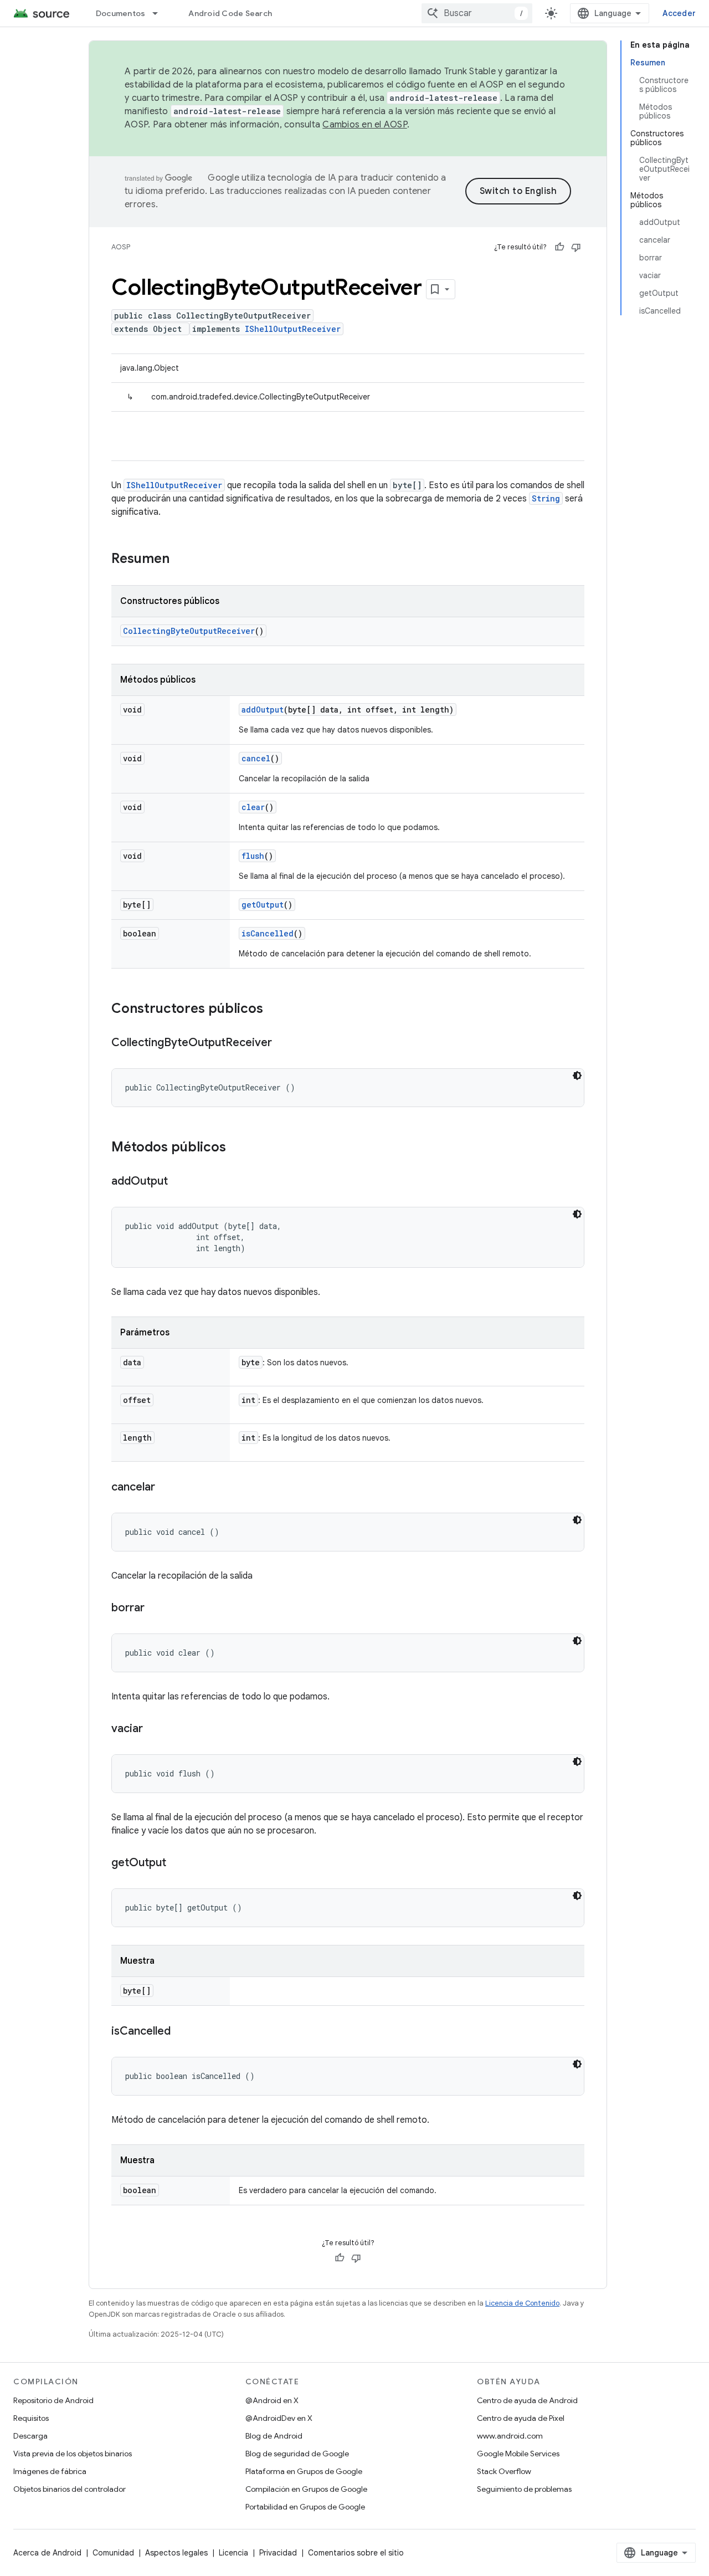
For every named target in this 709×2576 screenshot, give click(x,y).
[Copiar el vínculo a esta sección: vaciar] (154, 1729)
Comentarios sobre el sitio (356, 2553)
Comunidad (113, 2553)
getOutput (263, 905)
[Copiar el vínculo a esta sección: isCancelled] (182, 2032)
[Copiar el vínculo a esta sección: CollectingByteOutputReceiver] (283, 1043)
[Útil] (559, 247)
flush (253, 856)
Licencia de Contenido (522, 2303)
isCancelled (268, 933)
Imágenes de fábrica (50, 2471)
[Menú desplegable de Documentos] (160, 13)
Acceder (679, 13)
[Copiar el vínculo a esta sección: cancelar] (166, 1488)
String (546, 498)
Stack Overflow (504, 2471)
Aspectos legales (176, 2553)
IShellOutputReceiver (293, 329)
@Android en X (272, 2400)
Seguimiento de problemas (524, 2489)
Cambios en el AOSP (365, 125)
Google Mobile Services (518, 2454)
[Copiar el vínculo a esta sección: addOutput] (179, 1182)
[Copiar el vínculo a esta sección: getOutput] (177, 1863)
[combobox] (477, 13)
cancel (256, 758)
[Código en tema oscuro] (577, 1076)
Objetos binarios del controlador (70, 2489)
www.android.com (510, 2436)
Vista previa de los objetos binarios (73, 2454)
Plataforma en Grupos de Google (304, 2471)
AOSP (121, 247)
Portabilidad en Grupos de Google (305, 2507)
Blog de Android (274, 2436)
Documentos (121, 13)
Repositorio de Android (53, 2400)
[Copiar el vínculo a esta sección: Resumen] (181, 560)
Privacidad (278, 2553)
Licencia (233, 2553)
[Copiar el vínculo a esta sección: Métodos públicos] (237, 1148)
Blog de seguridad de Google (297, 2454)
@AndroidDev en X (279, 2418)
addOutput (263, 710)
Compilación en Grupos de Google (306, 2489)
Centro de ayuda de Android (527, 2400)
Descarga (30, 2436)
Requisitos (31, 2418)
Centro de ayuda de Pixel (521, 2418)
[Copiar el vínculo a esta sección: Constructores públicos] (274, 1010)
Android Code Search (230, 13)
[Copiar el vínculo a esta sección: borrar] (156, 1609)
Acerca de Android (47, 2553)
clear (253, 807)
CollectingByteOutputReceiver (189, 631)
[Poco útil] (576, 247)
